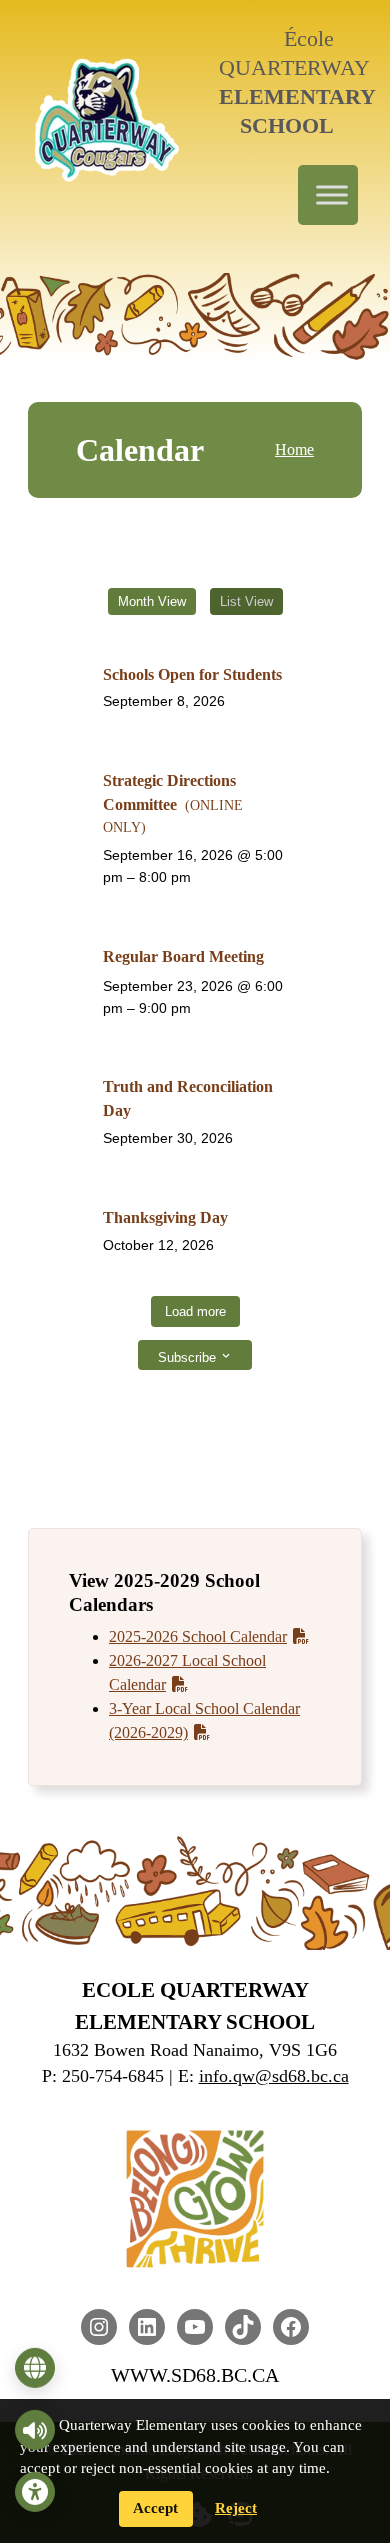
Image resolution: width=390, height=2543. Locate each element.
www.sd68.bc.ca (195, 2375)
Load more (195, 1311)
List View (246, 601)
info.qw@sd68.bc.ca (274, 2076)
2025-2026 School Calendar (198, 1636)
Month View (152, 601)
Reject (236, 2508)
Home (294, 449)
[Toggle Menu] (332, 194)
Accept (155, 2508)
